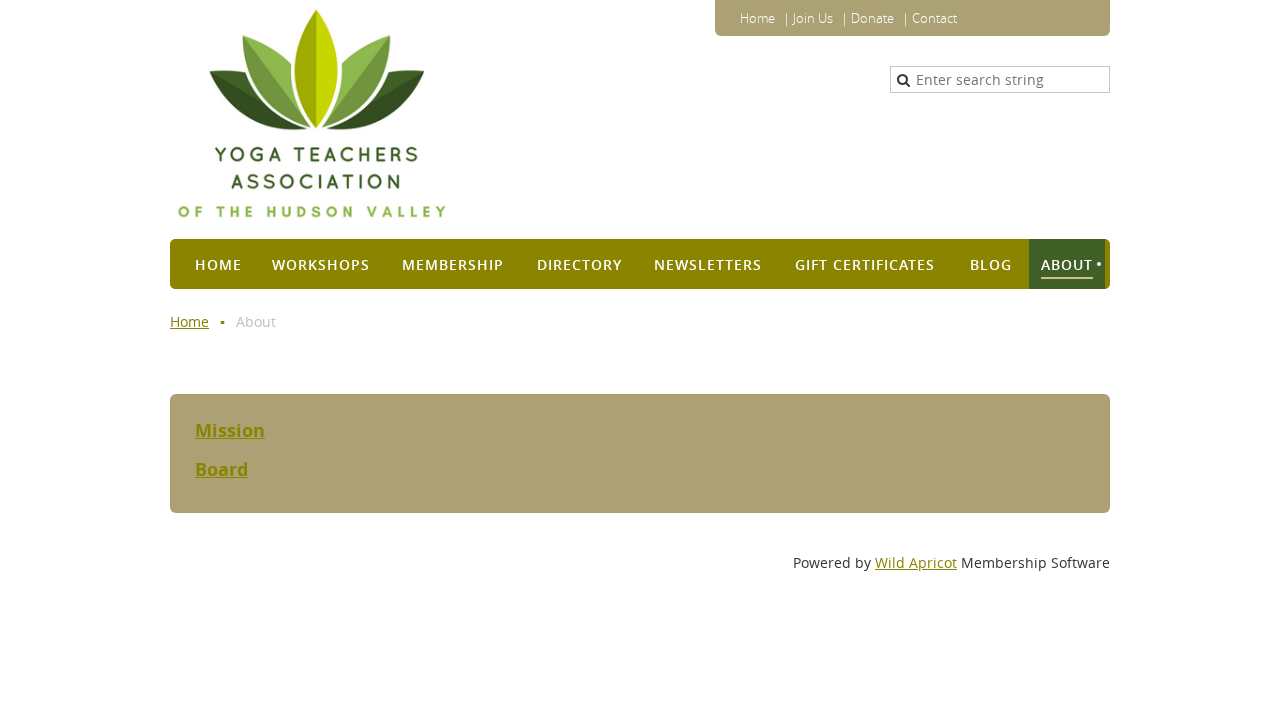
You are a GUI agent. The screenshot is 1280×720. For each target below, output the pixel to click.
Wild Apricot (916, 562)
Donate (872, 18)
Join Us (813, 18)
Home (757, 18)
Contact (934, 18)
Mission (230, 430)
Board (221, 469)
